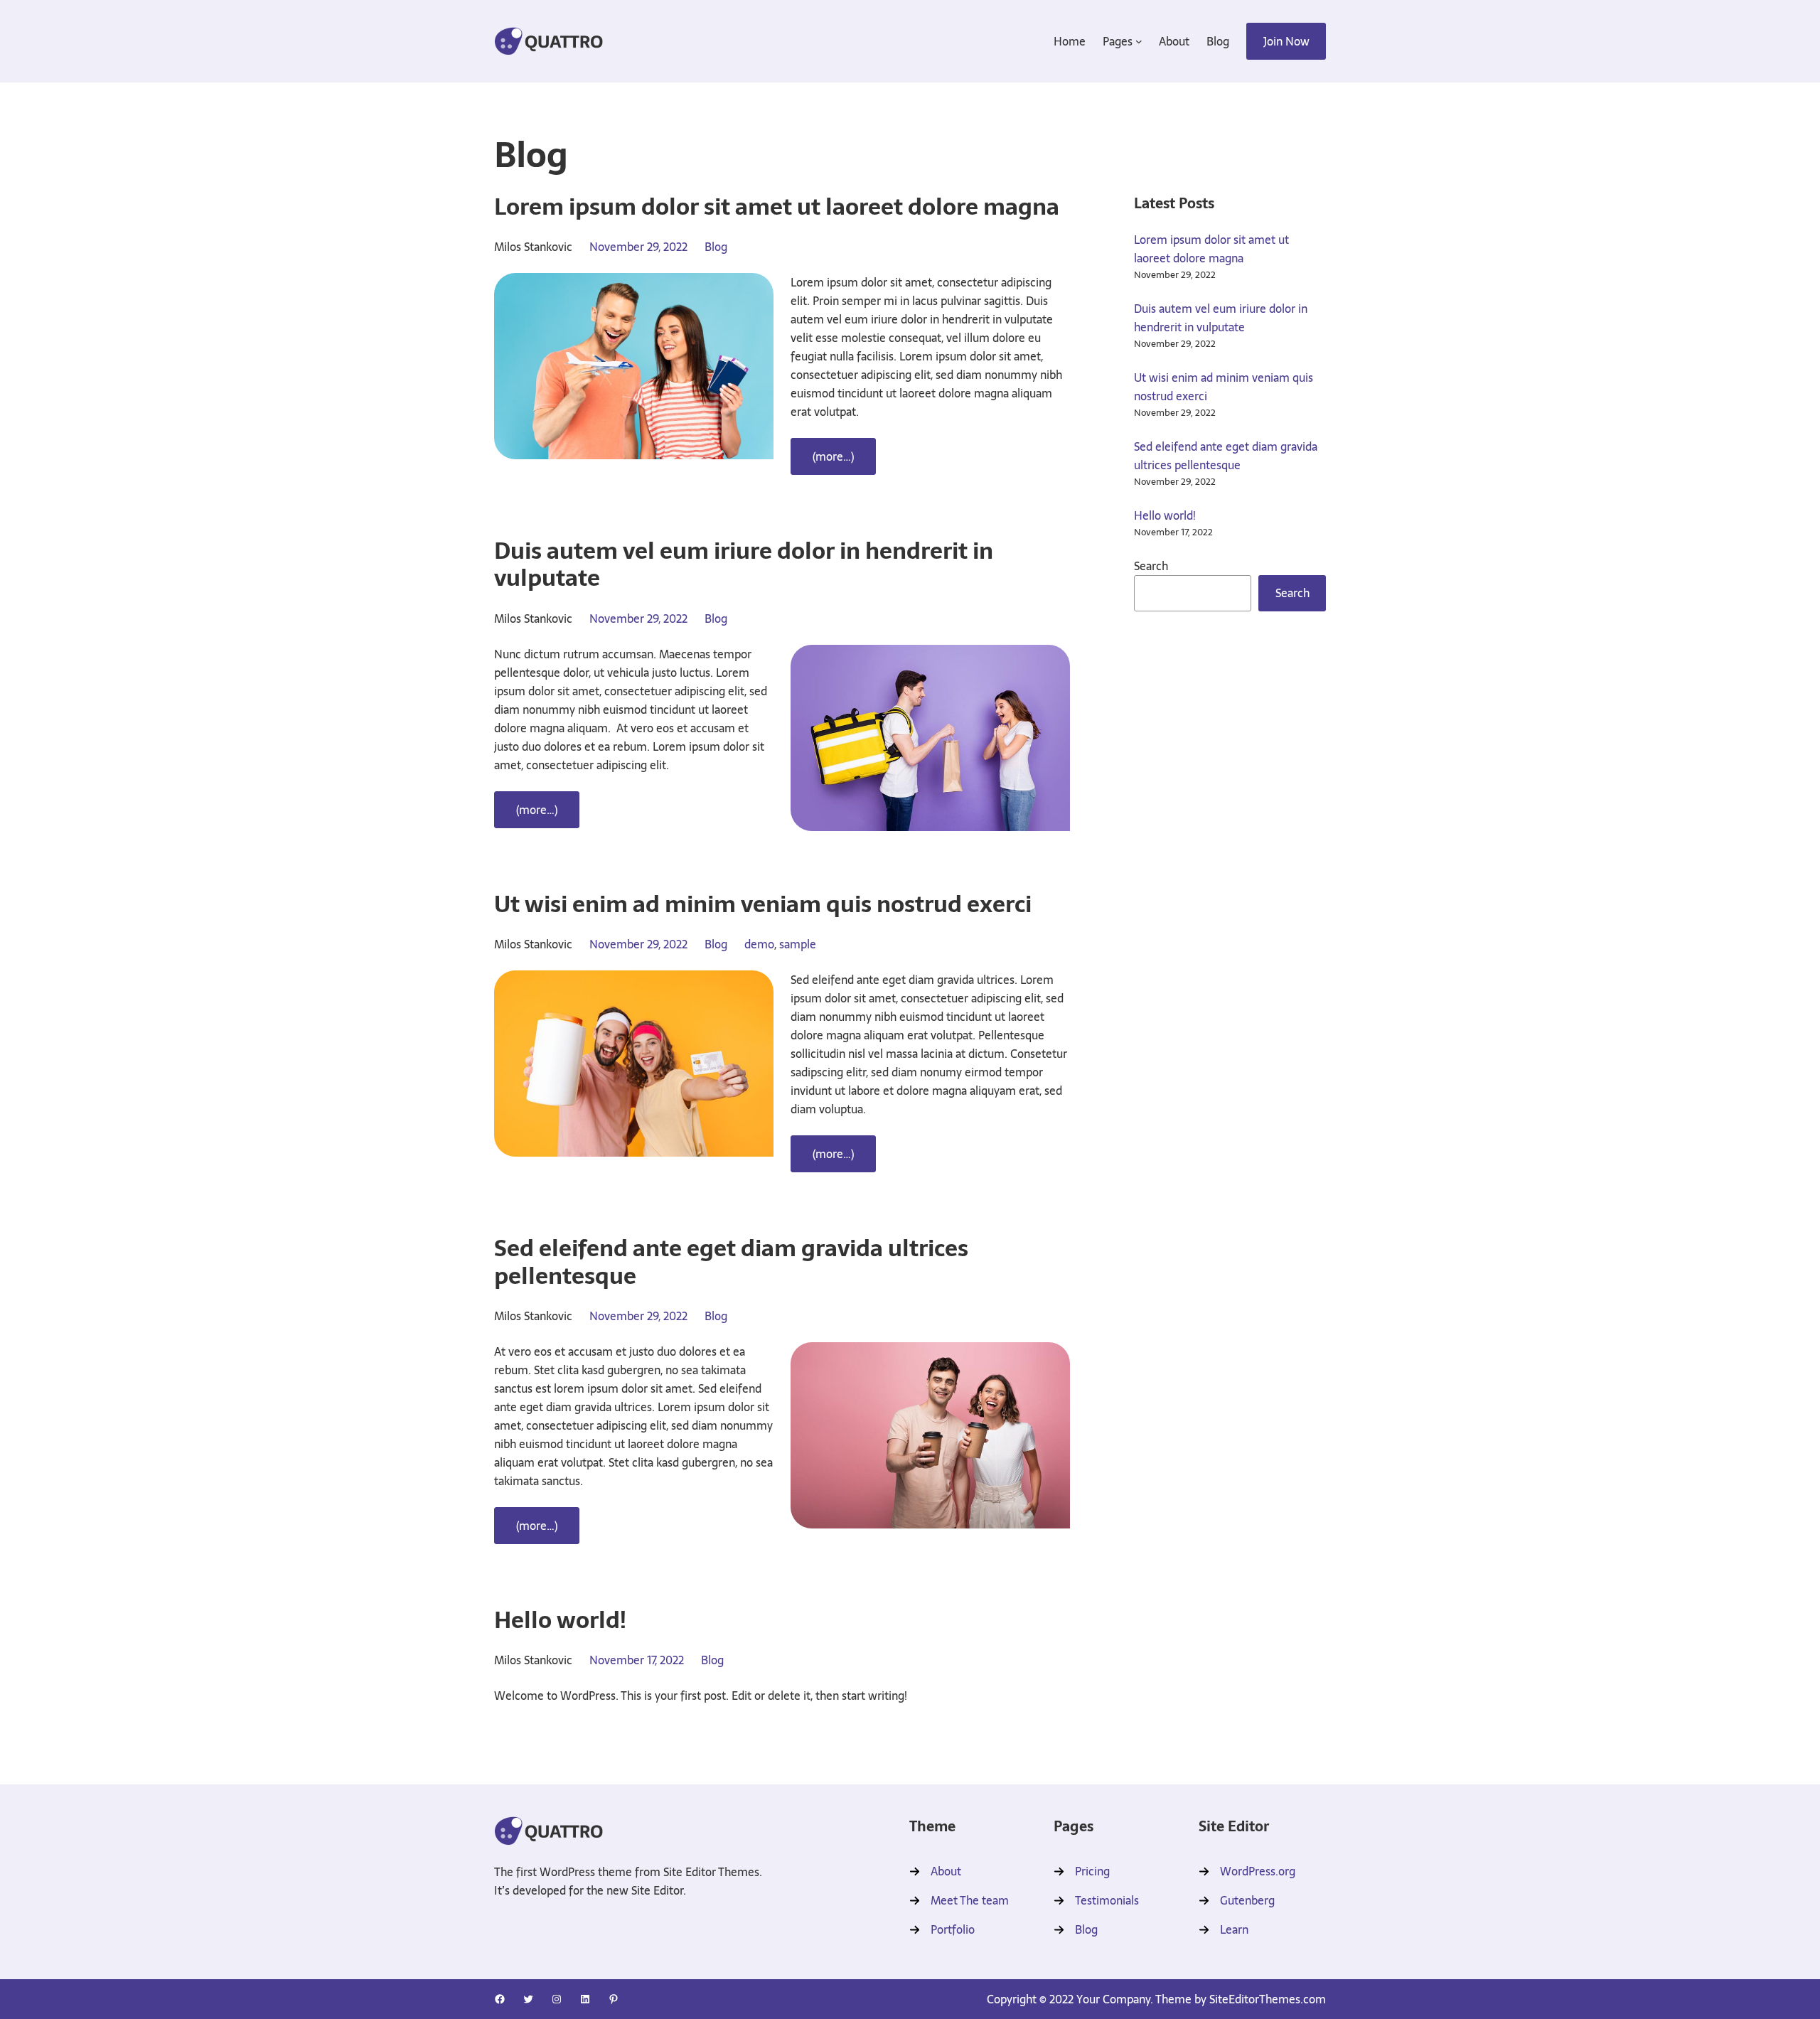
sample (798, 944)
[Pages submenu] (1139, 41)
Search (1151, 566)
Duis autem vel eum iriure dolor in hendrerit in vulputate (1221, 318)
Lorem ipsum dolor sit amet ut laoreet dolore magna (1211, 249)
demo (759, 944)
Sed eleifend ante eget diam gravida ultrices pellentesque (1226, 456)
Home (1070, 41)
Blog (716, 247)
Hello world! (1165, 515)
